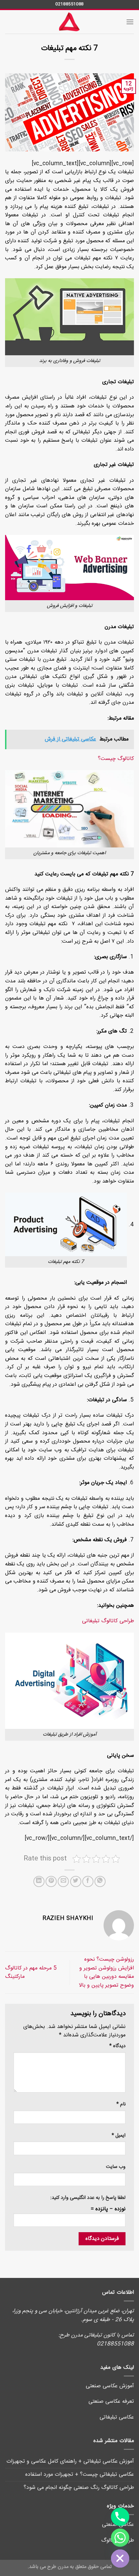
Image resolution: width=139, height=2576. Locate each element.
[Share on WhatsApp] (100, 1881)
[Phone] (120, 2517)
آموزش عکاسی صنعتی (110, 2386)
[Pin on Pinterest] (51, 1881)
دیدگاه (117, 2046)
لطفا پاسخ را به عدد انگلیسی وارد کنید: (88, 2198)
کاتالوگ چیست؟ (116, 759)
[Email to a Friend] (63, 1881)
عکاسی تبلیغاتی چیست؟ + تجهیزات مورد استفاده (80, 2475)
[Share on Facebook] (88, 1881)
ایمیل (119, 2136)
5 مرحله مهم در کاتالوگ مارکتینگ (31, 1973)
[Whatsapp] (120, 2538)
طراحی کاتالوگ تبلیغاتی (108, 1621)
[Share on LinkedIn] (39, 1881)
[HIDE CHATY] (120, 2559)
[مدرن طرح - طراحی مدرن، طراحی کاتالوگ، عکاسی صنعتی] (69, 22)
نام (121, 2105)
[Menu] (130, 22)
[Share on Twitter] (76, 1881)
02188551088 (69, 4)
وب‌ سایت (116, 2167)
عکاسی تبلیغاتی (117, 2417)
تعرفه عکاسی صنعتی (111, 2402)
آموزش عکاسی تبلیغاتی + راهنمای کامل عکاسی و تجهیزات (70, 2461)
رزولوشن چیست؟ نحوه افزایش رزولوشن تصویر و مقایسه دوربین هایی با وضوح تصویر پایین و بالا (106, 1972)
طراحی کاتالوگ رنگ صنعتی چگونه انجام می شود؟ (79, 2488)
